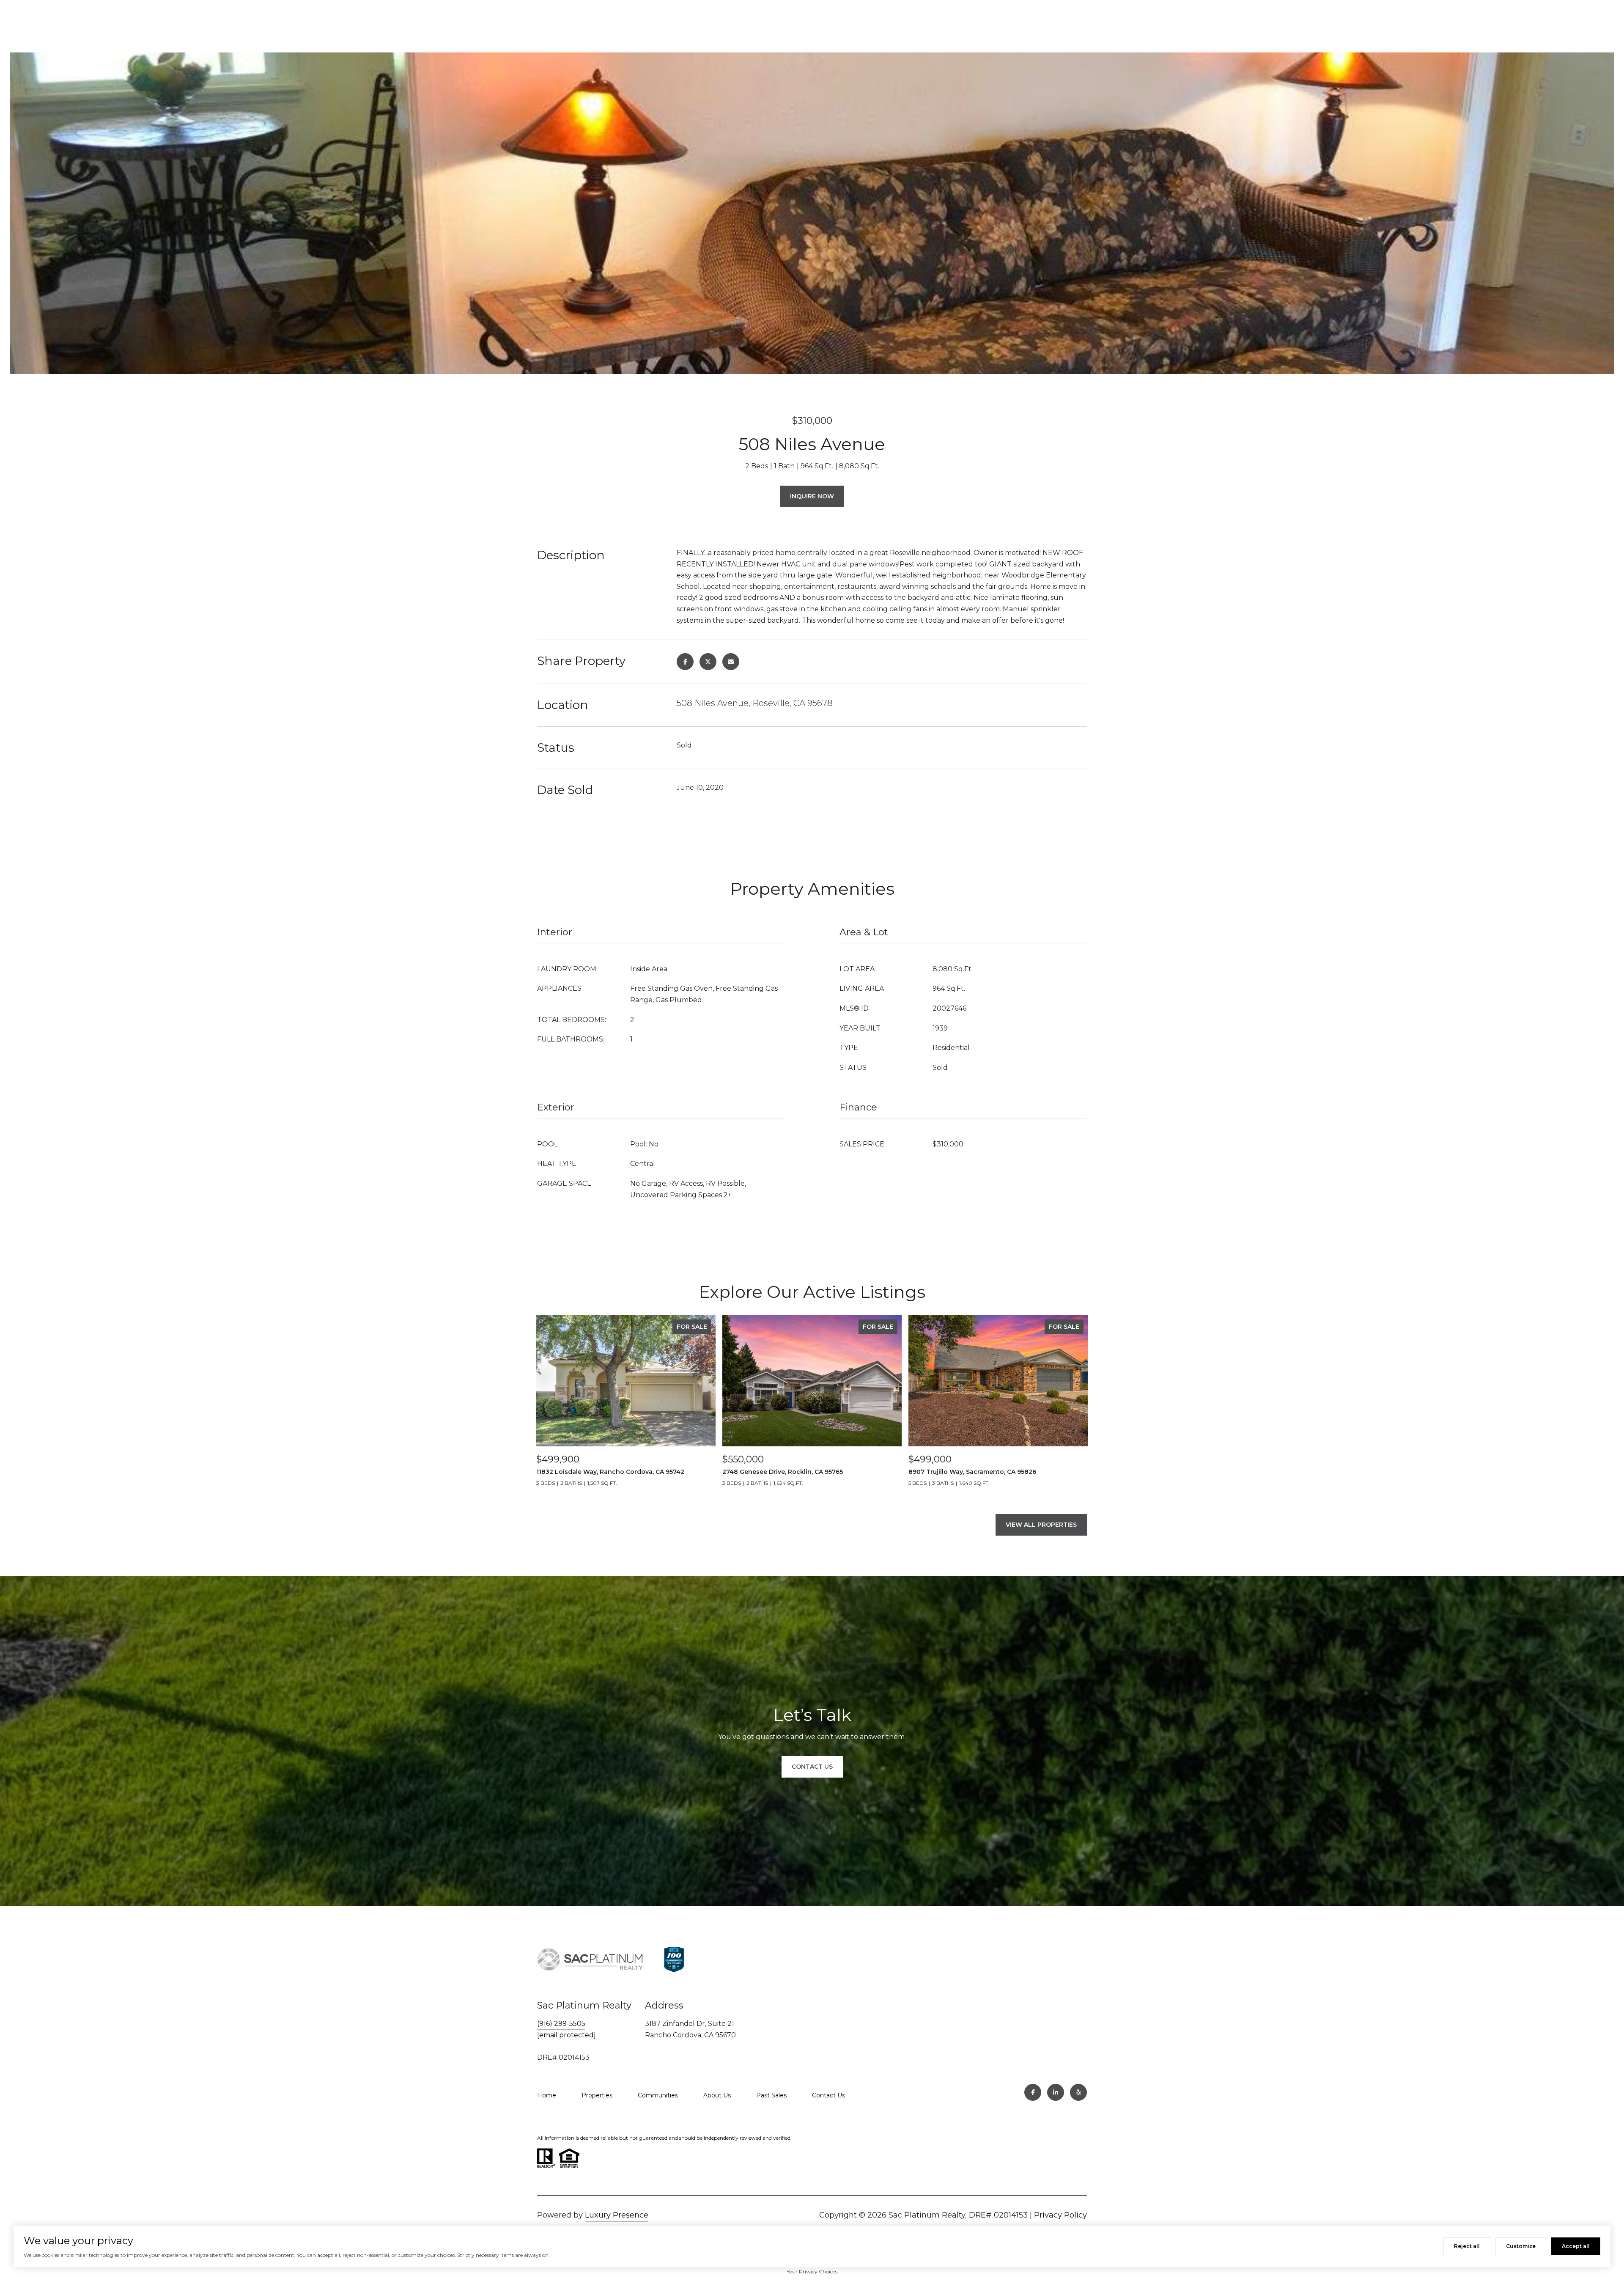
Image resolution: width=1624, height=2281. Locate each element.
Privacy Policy (1060, 2215)
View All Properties (1041, 1525)
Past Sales (771, 2095)
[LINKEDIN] (1056, 2092)
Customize (1521, 2246)
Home (547, 2095)
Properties (597, 2095)
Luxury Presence (617, 2215)
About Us (717, 2095)
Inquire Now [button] (812, 496)
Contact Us (828, 2095)
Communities (658, 2095)
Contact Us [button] (812, 1767)
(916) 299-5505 (561, 2024)
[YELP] (1078, 2092)
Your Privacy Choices (812, 2271)
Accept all (1576, 2246)
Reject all (1467, 2246)
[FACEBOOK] (1033, 2092)
